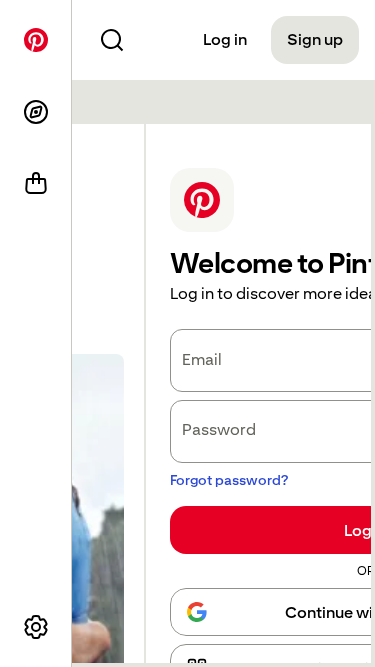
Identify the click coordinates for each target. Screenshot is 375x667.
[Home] (36, 40)
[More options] (36, 627)
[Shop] (36, 184)
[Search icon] (112, 40)
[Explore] (36, 112)
